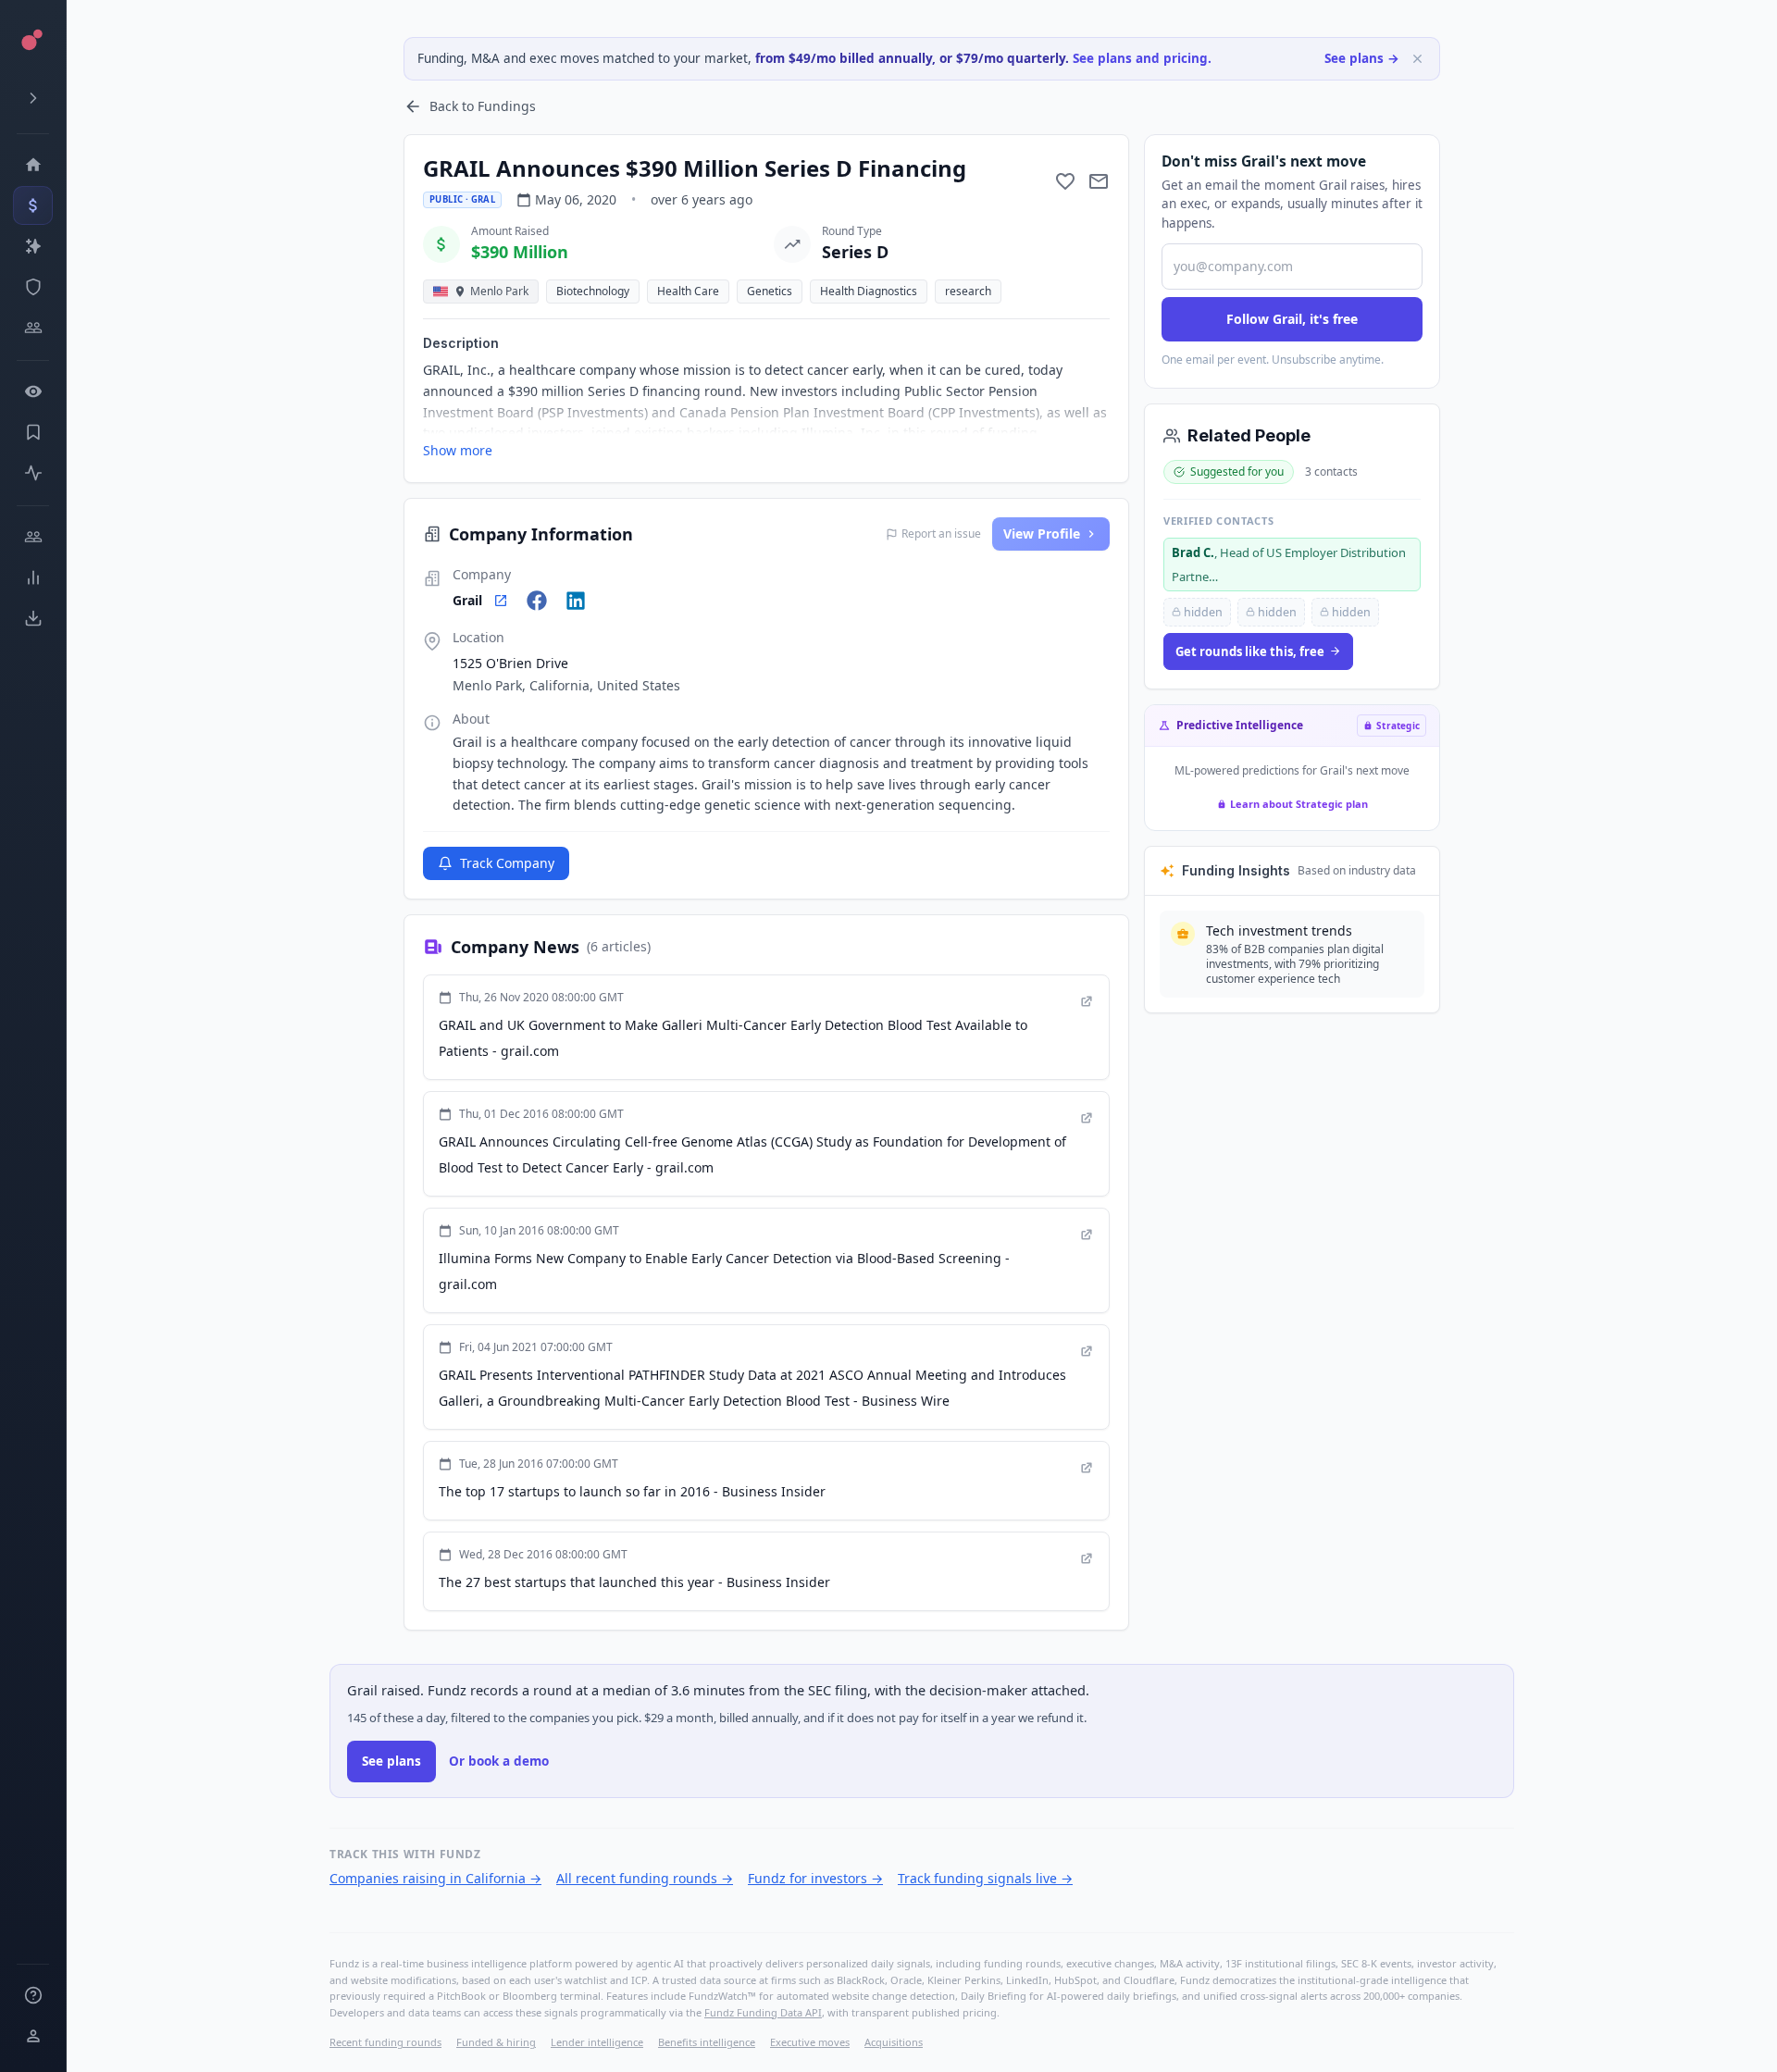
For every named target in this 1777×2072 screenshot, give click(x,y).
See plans (391, 1761)
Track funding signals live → (985, 1878)
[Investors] (33, 328)
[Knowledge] (33, 1995)
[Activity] (33, 473)
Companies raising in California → (435, 1878)
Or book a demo (499, 1761)
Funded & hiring (496, 2042)
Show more (458, 450)
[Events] (33, 205)
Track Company (507, 863)
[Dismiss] (1417, 59)
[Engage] (33, 537)
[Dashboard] (33, 165)
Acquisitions (894, 2042)
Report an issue (941, 534)
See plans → (1362, 58)
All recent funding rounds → (645, 1878)
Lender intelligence (597, 2042)
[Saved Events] (33, 432)
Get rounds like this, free (1250, 651)
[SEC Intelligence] (33, 287)
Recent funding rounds (385, 2042)
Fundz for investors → (815, 1878)
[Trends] (33, 577)
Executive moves (810, 2042)
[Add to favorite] (1065, 181)
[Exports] (33, 618)
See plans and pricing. (1142, 58)
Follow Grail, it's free (1292, 319)
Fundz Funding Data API (763, 2012)
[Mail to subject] (1099, 181)
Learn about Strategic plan (1299, 804)
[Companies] (33, 246)
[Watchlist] (33, 391)
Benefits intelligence (707, 2042)
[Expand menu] (33, 98)
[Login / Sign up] (33, 2036)
